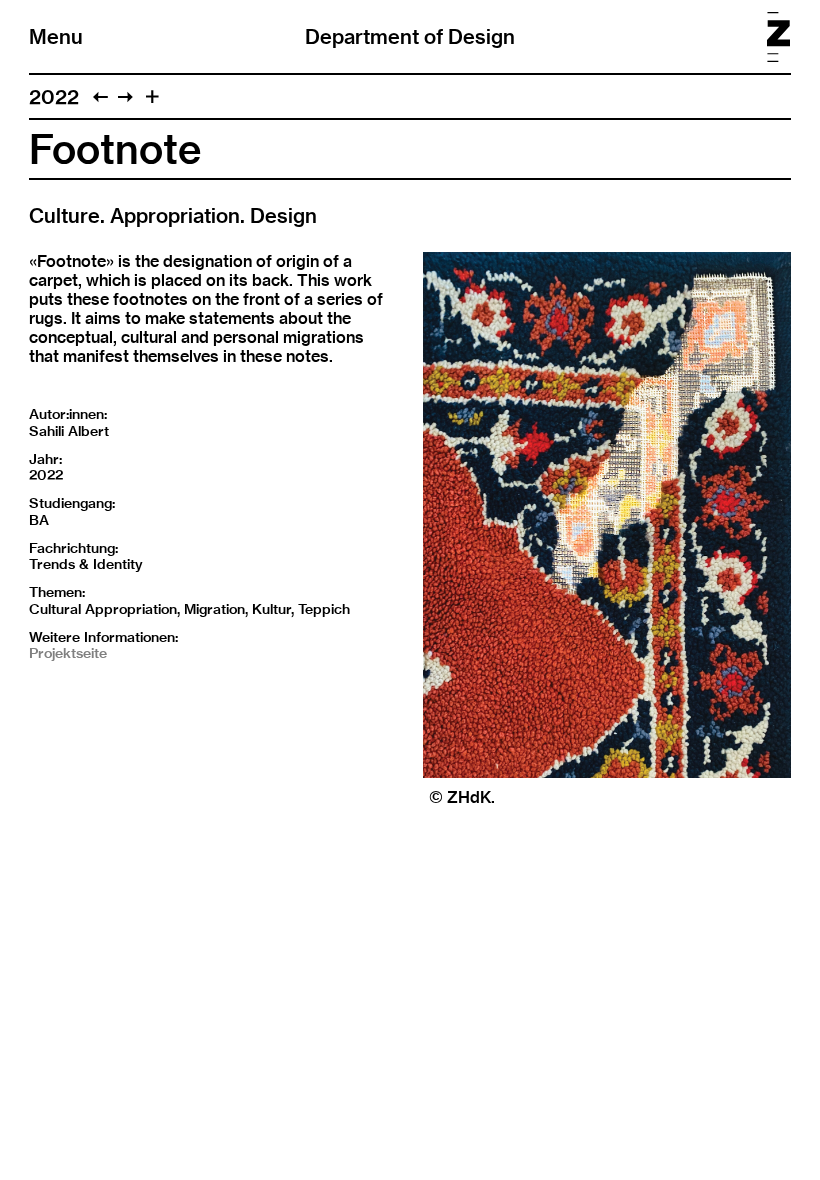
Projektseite (68, 653)
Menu (56, 36)
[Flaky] (100, 96)
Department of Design (410, 36)
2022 (54, 96)
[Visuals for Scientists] (125, 96)
